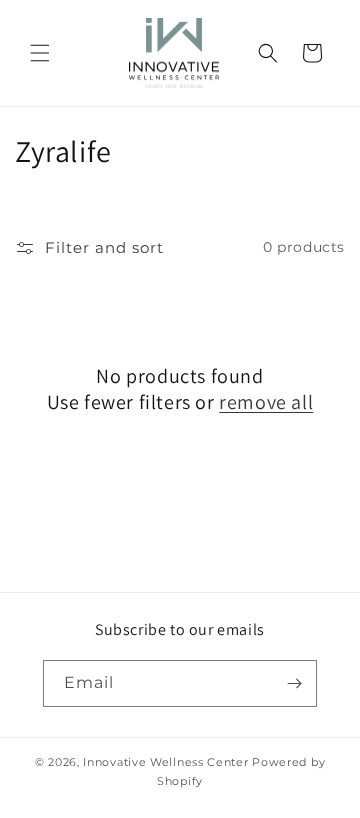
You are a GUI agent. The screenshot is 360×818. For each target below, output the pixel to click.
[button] (40, 53)
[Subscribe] (294, 683)
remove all (266, 402)
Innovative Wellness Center (165, 762)
